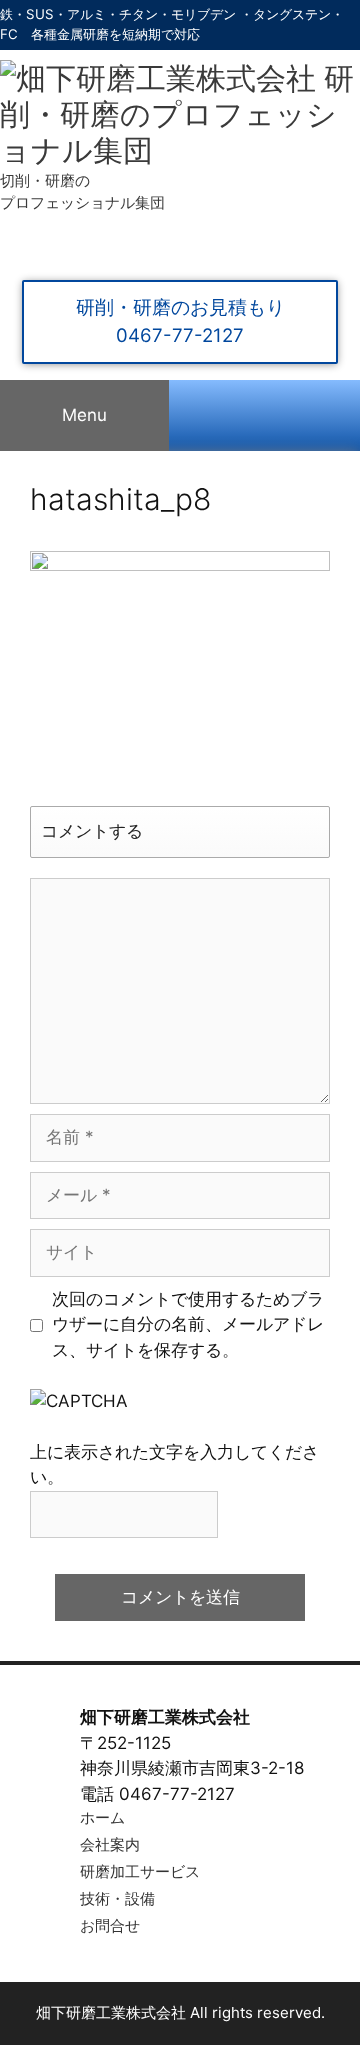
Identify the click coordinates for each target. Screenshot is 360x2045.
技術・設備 (117, 1899)
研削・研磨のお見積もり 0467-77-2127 (180, 321)
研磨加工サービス (140, 1872)
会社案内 (110, 1845)
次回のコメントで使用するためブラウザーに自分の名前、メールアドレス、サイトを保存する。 (188, 1324)
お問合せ (110, 1926)
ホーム (102, 1818)
